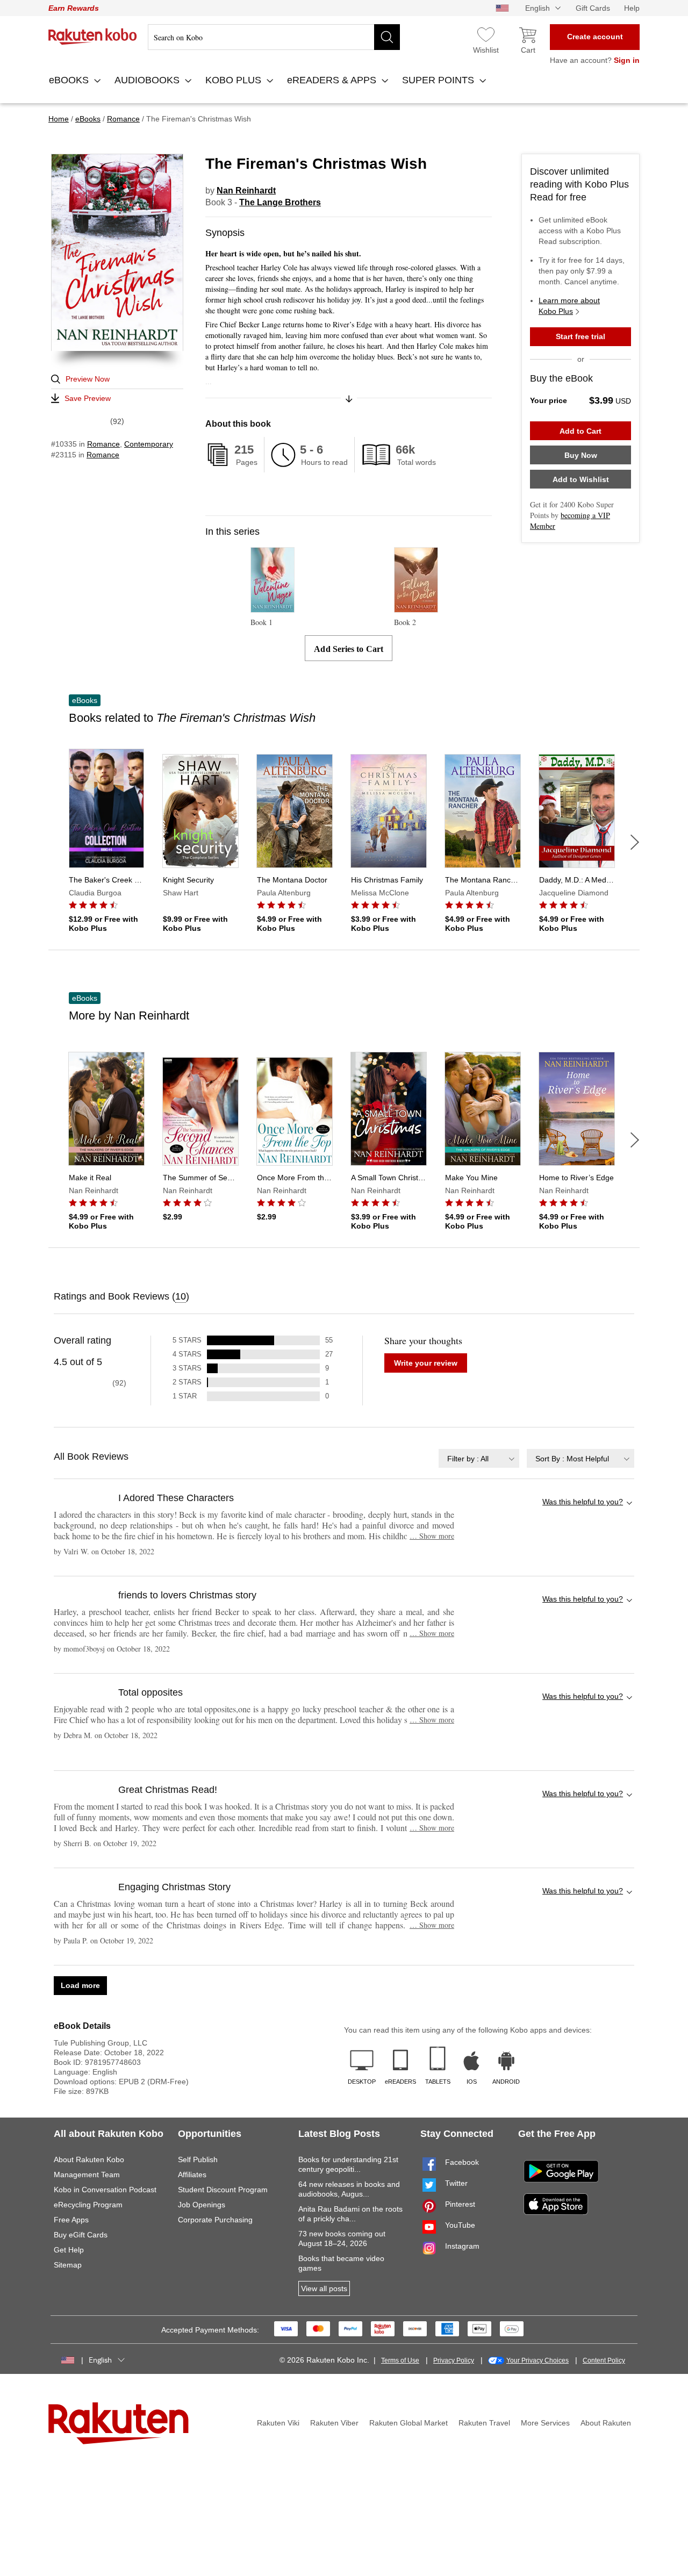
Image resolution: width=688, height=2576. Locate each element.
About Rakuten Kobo (89, 2159)
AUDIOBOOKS (148, 80)
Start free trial (580, 336)
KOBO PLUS (235, 80)
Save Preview (88, 398)
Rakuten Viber (334, 2423)
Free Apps (71, 2220)
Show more (432, 1536)
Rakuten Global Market (408, 2423)
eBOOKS (70, 80)
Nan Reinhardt (246, 191)
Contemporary (149, 444)
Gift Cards (593, 8)
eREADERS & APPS (333, 80)
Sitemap (68, 2265)
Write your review (426, 1363)
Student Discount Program (223, 2190)
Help (632, 8)
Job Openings (202, 2205)
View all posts (324, 2288)
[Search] (387, 37)
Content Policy (604, 2360)
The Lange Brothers (280, 202)
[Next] (635, 842)
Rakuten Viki (278, 2423)
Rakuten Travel (484, 2423)
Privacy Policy (454, 2360)
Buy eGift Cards (81, 2235)
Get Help (69, 2250)
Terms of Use (400, 2360)
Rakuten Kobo (93, 37)
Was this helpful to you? (583, 1502)
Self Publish (198, 2159)
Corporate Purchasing (215, 2220)
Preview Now (88, 379)
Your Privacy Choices (537, 2360)
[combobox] (479, 1458)
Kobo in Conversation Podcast (105, 2190)
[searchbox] (274, 37)
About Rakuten (606, 2423)
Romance (103, 444)
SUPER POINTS (439, 80)
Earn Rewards (74, 8)
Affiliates (192, 2175)
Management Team (87, 2175)
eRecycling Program (88, 2205)
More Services (545, 2423)
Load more (80, 1985)
